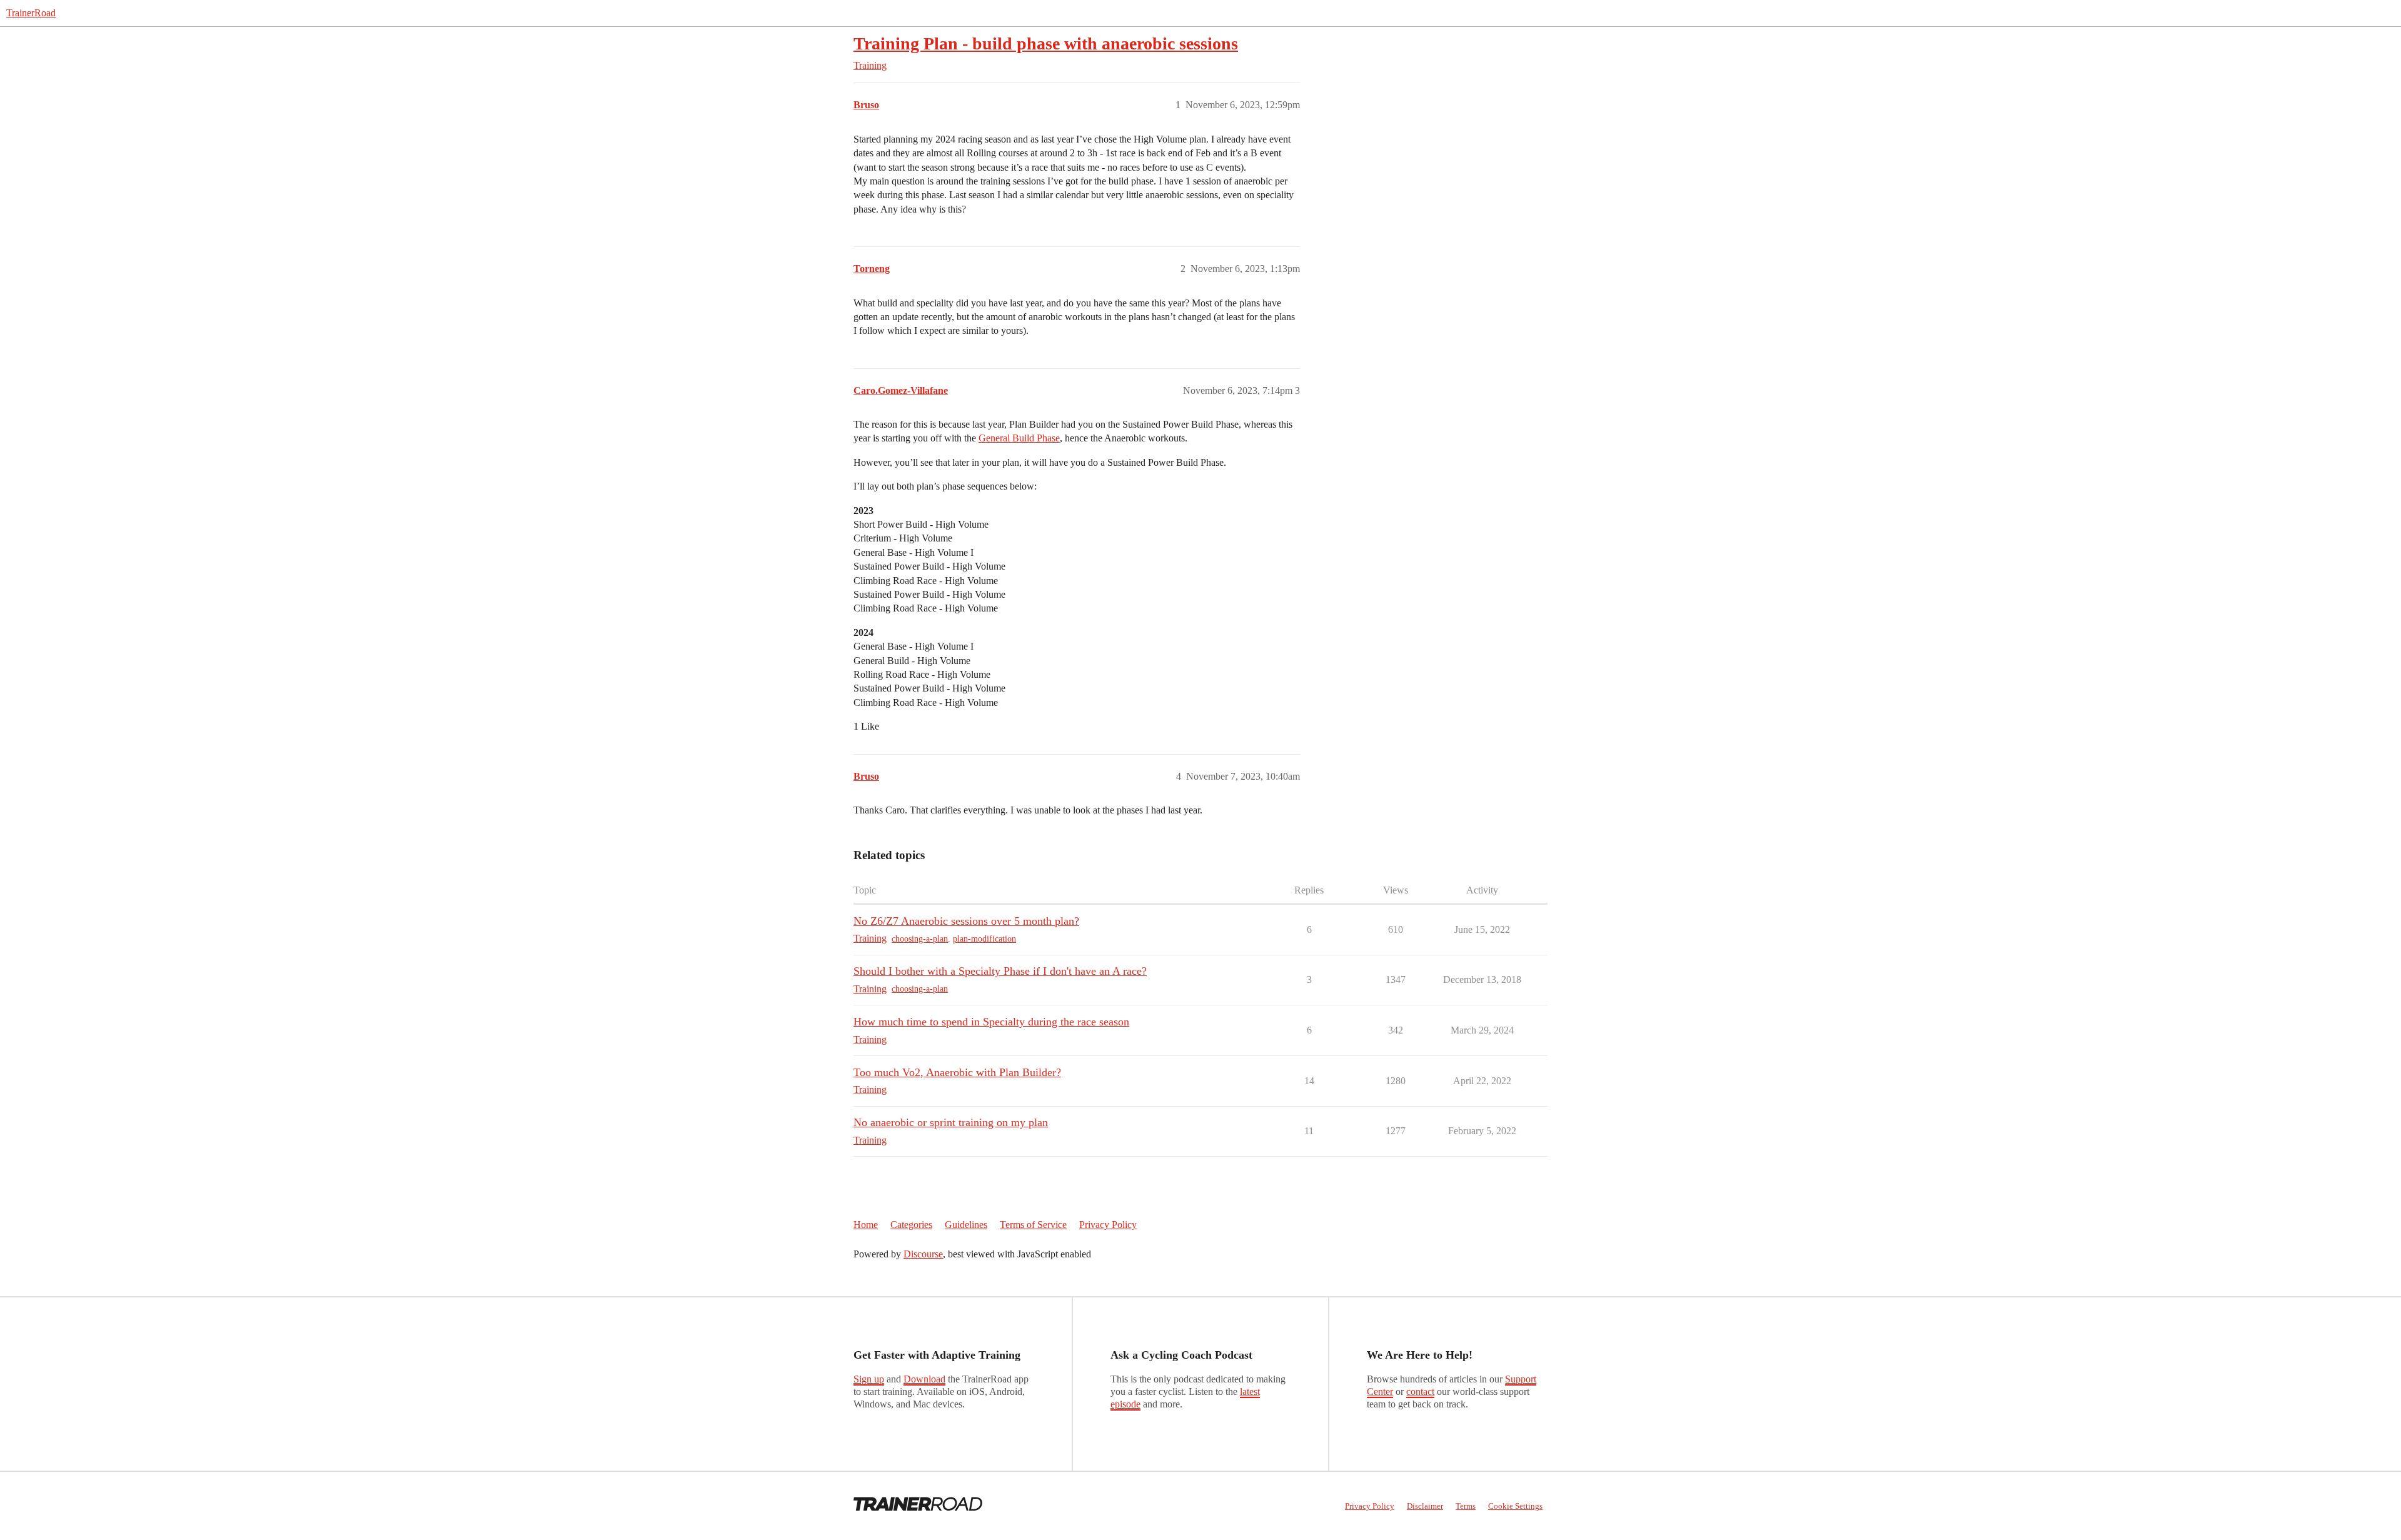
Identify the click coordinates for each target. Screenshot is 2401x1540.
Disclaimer (1425, 1506)
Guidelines (966, 1225)
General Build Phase (1019, 438)
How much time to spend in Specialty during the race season (991, 1022)
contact (1420, 1392)
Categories (911, 1225)
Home (866, 1225)
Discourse (923, 1254)
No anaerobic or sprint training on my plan (951, 1122)
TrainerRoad (31, 13)
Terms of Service (1033, 1225)
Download (924, 1379)
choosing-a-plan (920, 939)
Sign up (869, 1379)
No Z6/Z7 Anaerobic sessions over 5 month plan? (966, 921)
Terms (1466, 1506)
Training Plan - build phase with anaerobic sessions (1046, 43)
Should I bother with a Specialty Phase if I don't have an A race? (1000, 971)
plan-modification (984, 939)
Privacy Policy (1108, 1225)
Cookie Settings (1515, 1506)
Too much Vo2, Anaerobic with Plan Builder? (957, 1072)
